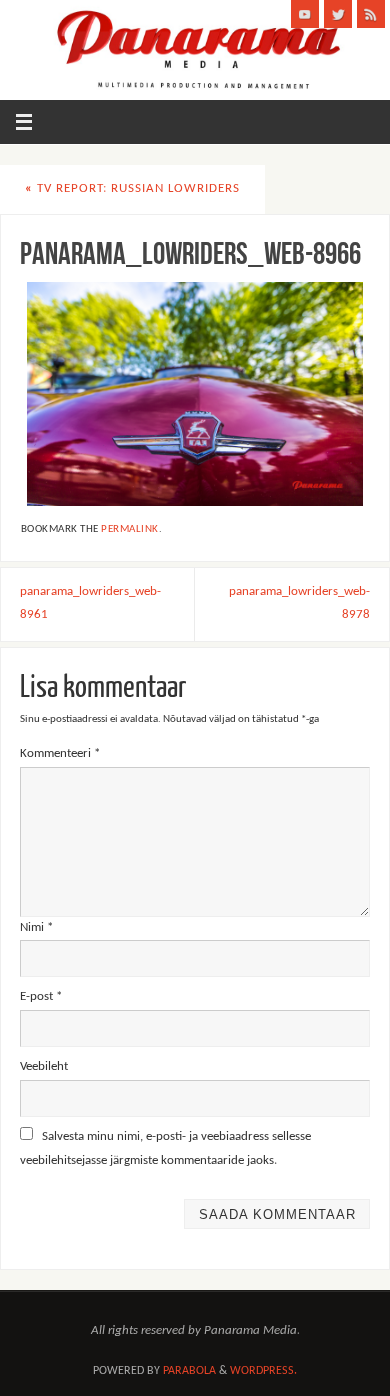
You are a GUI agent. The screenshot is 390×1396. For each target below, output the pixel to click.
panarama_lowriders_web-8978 (299, 604)
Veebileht (44, 1067)
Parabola (189, 1371)
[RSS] (371, 14)
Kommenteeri (60, 754)
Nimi (36, 928)
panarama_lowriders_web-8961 (90, 604)
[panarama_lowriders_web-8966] (195, 394)
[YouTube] (305, 14)
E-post (41, 997)
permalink (130, 529)
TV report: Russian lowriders (132, 189)
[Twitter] (338, 14)
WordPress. (263, 1371)
